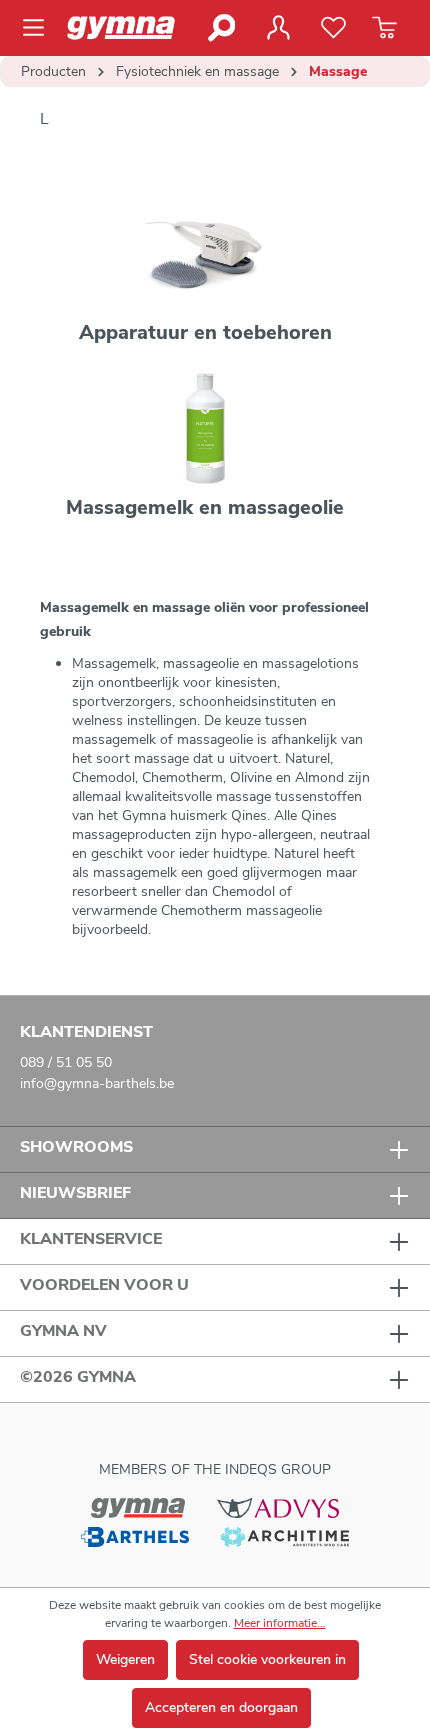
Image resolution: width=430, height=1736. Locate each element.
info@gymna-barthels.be (97, 1083)
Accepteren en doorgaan (221, 1707)
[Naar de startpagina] (130, 28)
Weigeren (125, 1659)
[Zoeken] (220, 28)
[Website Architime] (285, 1536)
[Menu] (39, 28)
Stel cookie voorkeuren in (267, 1659)
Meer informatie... (280, 1623)
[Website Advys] (277, 1506)
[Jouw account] (278, 28)
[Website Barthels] (135, 1536)
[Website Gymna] (138, 1506)
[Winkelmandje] (384, 28)
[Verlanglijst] (333, 28)
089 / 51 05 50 (66, 1062)
